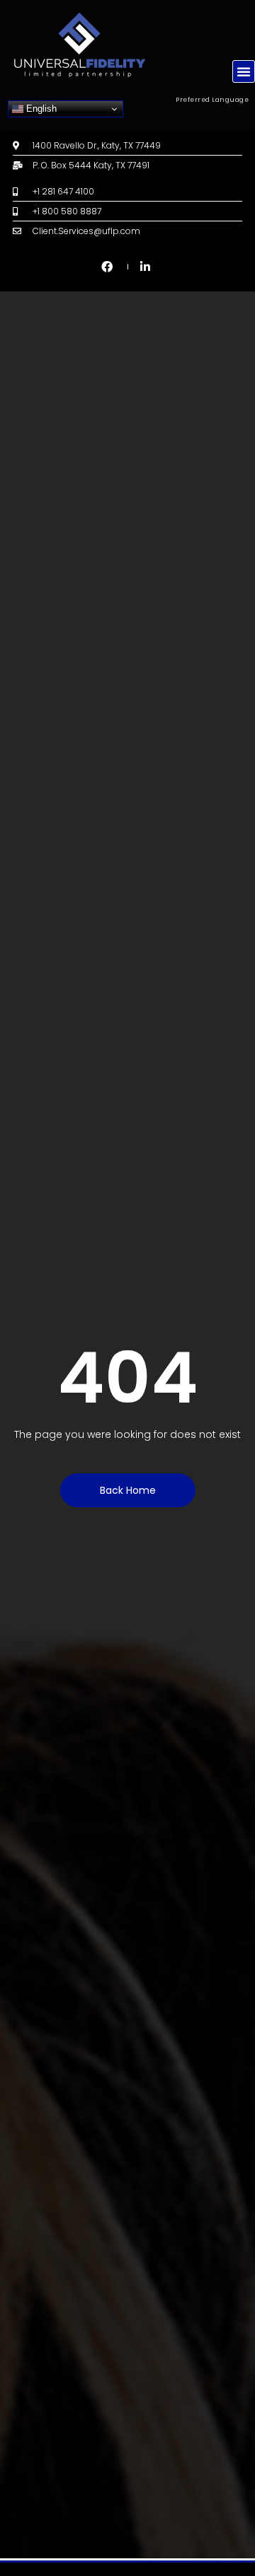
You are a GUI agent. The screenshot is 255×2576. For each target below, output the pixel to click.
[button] (244, 71)
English (40, 109)
